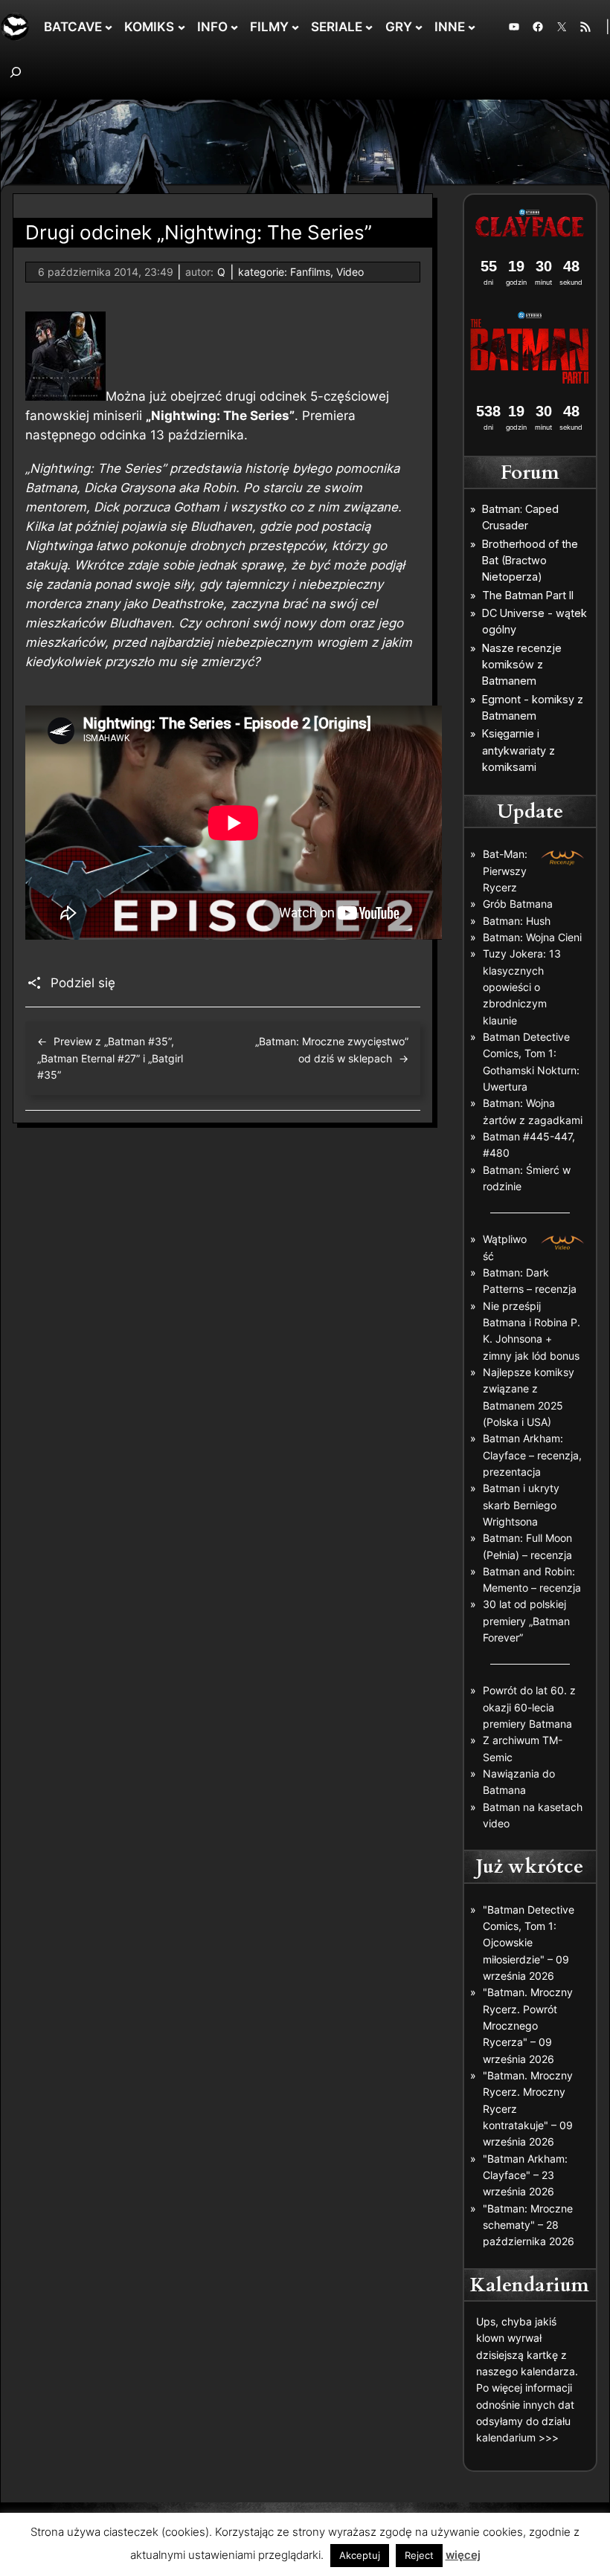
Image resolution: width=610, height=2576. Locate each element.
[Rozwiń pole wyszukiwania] (16, 72)
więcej (463, 2555)
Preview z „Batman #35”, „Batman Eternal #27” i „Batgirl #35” (110, 1058)
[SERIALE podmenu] (369, 27)
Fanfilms (310, 272)
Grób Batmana (518, 904)
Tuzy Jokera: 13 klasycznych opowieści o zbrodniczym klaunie (522, 987)
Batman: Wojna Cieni (532, 937)
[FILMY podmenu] (295, 27)
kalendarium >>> (517, 2437)
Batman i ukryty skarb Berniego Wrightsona (521, 1505)
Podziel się (83, 983)
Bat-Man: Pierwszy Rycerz (505, 871)
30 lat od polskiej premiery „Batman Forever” (526, 1621)
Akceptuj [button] (360, 2555)
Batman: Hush (517, 921)
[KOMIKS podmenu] (182, 27)
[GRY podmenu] (419, 27)
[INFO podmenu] (234, 27)
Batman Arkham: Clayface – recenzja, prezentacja (532, 1455)
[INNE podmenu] (472, 27)
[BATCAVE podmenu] (109, 27)
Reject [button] (419, 2555)
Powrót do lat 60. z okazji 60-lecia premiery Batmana (529, 1707)
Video (350, 272)
